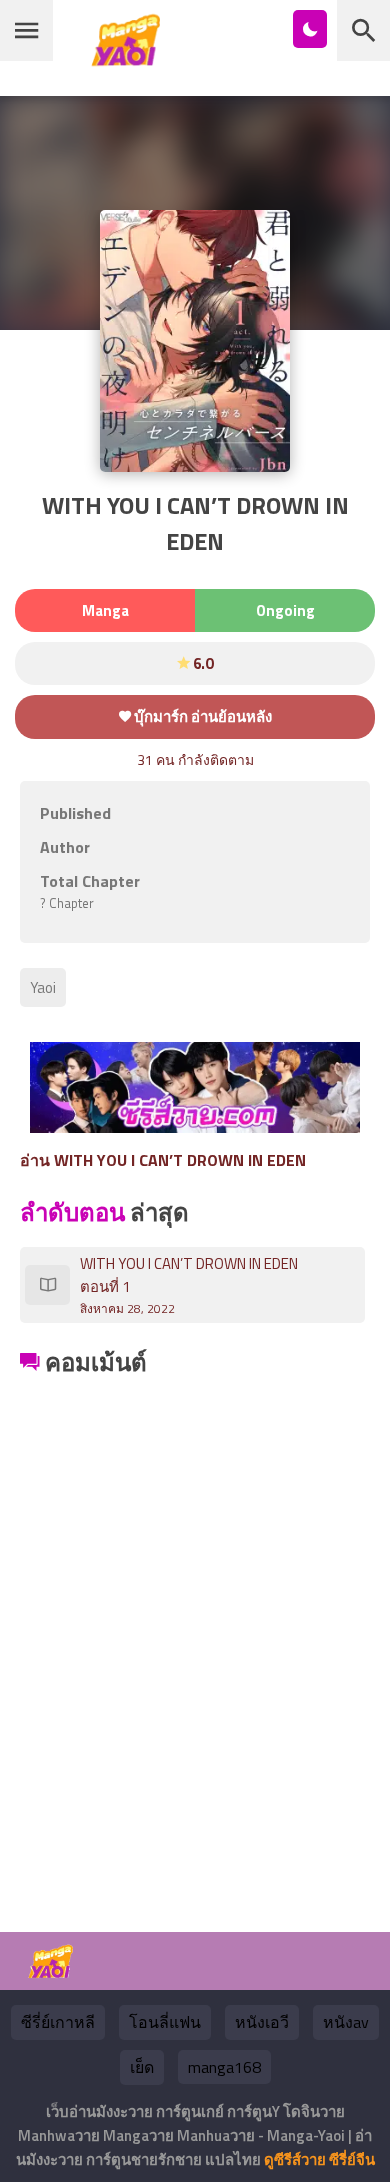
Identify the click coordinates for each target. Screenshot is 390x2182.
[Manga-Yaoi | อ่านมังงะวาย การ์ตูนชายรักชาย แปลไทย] (131, 58)
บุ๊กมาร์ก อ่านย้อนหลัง (201, 716)
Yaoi (43, 987)
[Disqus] (195, 1632)
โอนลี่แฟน (165, 2022)
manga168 (224, 2067)
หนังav (346, 2022)
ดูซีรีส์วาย (295, 2159)
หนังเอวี (262, 2022)
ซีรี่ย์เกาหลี (58, 2022)
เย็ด (142, 2067)
